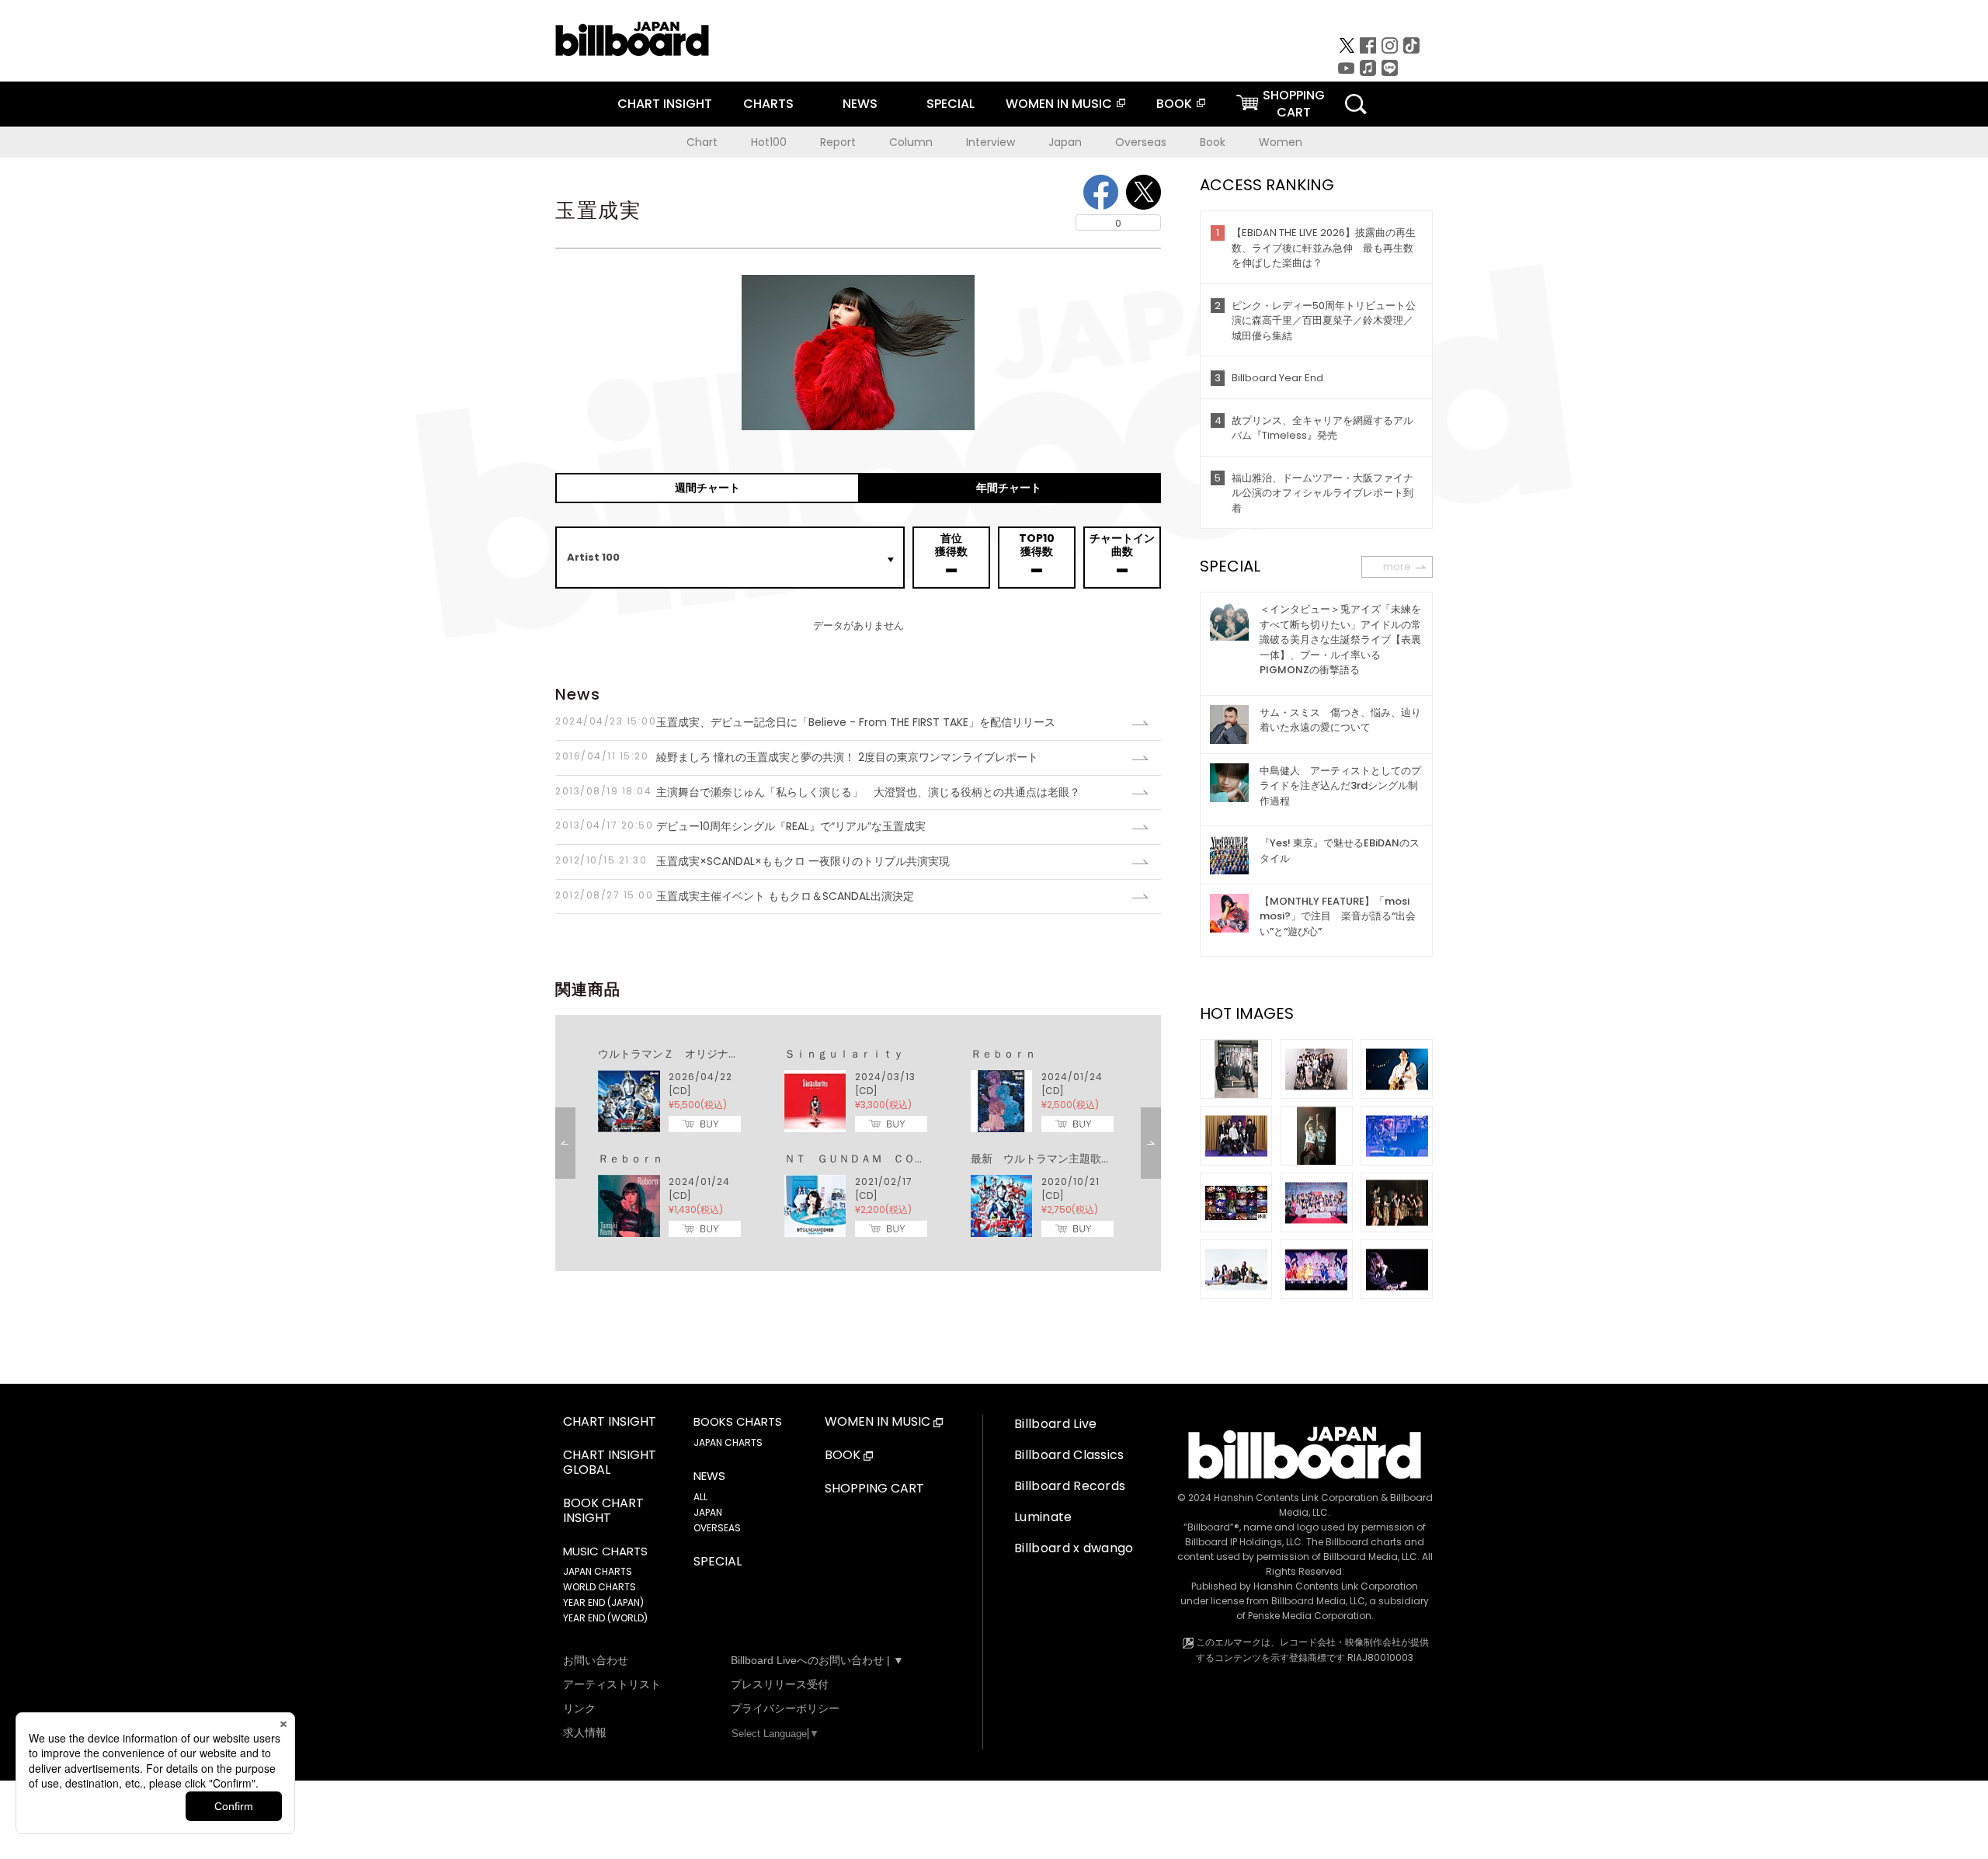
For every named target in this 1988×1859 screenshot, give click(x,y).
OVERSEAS (717, 1528)
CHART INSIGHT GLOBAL (610, 1463)
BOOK (1174, 104)
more (1397, 566)
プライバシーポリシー (785, 1708)
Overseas (1141, 142)
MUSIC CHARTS (605, 1551)
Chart (702, 142)
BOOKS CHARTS (738, 1422)
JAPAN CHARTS (598, 1571)
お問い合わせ (596, 1660)
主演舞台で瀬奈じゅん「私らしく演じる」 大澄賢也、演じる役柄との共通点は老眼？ (823, 792)
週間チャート (707, 488)
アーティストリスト (612, 1684)
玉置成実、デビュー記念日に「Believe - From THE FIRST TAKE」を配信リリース (805, 722)
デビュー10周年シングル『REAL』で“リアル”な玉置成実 (740, 826)
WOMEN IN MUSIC (1059, 104)
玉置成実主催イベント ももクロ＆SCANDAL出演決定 (735, 896)
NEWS (860, 104)
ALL (700, 1497)
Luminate (1043, 1517)
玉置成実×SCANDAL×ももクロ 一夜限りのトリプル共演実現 (752, 861)
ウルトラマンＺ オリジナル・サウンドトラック (718, 1054)
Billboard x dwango (1074, 1548)
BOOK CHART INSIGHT (603, 1511)
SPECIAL (951, 104)
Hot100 (769, 142)
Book (1213, 142)
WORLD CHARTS (600, 1587)
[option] (858, 1143)
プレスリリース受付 (780, 1684)
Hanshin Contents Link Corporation (1296, 1498)
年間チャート (1009, 488)
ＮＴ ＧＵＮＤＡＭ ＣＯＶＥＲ (866, 1159)
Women (1281, 142)
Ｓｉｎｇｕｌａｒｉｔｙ (844, 1054)
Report (838, 142)
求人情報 (585, 1732)
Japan (1065, 142)
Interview (991, 142)
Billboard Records (1070, 1486)
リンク (579, 1708)
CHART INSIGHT (665, 104)
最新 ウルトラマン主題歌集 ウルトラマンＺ (1085, 1159)
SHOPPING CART (874, 1489)
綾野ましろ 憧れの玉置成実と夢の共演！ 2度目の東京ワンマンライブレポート (797, 757)
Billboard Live (1055, 1424)
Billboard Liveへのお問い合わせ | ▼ (817, 1660)
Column (911, 142)
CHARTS (768, 104)
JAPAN (708, 1512)
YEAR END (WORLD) (605, 1618)
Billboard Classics (1069, 1455)
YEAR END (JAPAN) (603, 1602)
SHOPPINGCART (1294, 104)
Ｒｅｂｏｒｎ (1003, 1054)
